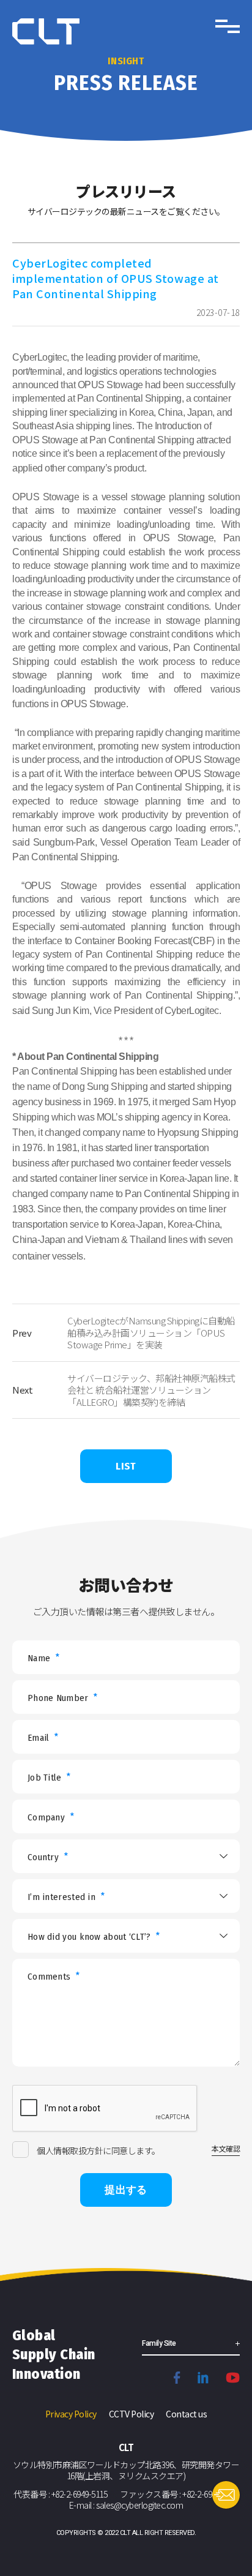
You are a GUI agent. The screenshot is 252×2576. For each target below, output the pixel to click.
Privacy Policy (71, 2414)
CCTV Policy (132, 2414)
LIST (126, 1466)
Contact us (186, 2414)
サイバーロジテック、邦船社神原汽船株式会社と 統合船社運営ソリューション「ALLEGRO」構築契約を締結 (151, 1390)
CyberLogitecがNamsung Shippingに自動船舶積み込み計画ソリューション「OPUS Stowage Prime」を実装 (151, 1332)
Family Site (159, 2343)
